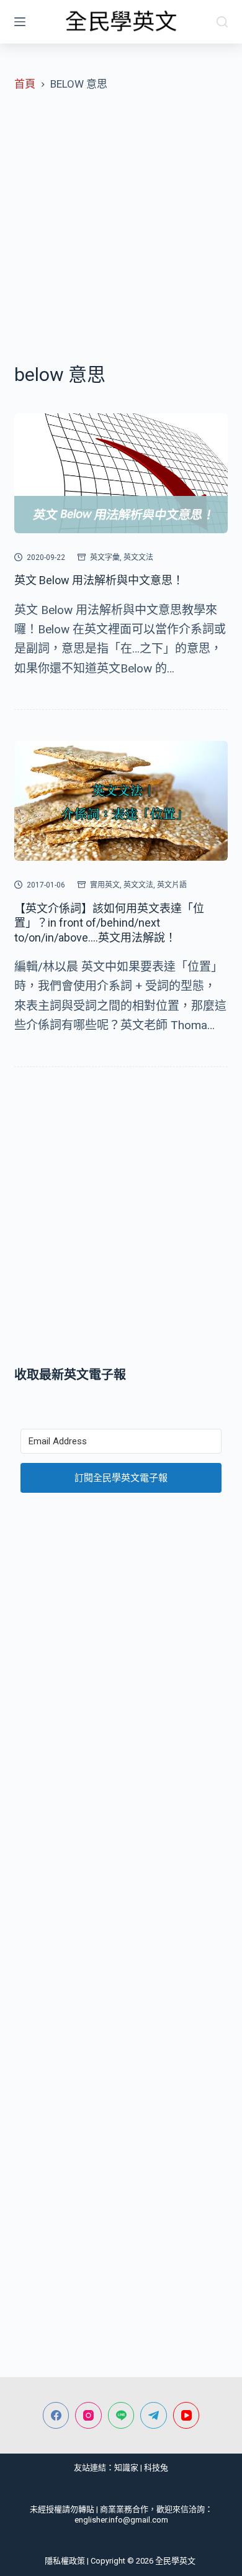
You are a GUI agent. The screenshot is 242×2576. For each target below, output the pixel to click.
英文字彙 (105, 557)
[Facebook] (56, 2415)
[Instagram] (88, 2415)
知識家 (126, 2468)
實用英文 (105, 885)
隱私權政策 (65, 2561)
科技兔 (156, 2468)
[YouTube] (186, 2415)
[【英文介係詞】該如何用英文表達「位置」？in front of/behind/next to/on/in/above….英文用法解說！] (121, 801)
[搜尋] (222, 22)
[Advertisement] (121, 227)
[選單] (20, 22)
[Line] (121, 2415)
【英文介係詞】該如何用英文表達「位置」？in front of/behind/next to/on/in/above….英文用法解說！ (109, 923)
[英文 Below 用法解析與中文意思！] (121, 473)
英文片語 (172, 885)
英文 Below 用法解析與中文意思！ (99, 580)
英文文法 (138, 557)
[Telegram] (154, 2415)
